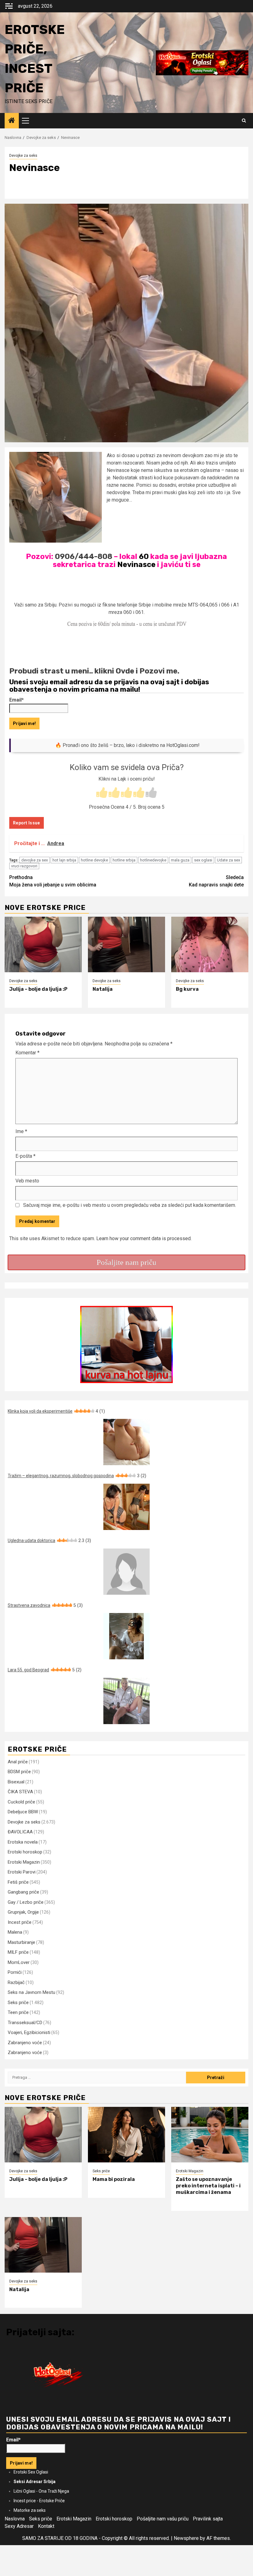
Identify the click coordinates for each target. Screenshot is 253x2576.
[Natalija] (126, 944)
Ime (21, 1131)
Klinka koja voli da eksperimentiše (56, 1411)
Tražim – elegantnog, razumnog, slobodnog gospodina (77, 1476)
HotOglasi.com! (183, 745)
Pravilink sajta (208, 2519)
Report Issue (27, 823)
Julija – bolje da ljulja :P (38, 989)
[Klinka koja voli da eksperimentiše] (126, 1442)
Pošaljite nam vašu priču (163, 2519)
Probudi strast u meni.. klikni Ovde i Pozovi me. (94, 671)
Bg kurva (187, 989)
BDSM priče (19, 1772)
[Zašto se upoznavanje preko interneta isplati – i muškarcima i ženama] (210, 2135)
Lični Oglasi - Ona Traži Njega (41, 2491)
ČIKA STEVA (20, 1792)
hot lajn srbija (64, 860)
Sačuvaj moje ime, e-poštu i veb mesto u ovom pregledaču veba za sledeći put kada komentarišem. (130, 1205)
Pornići (15, 1972)
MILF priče (18, 1952)
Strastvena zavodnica (45, 1605)
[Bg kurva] (210, 944)
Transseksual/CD (25, 2023)
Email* (17, 700)
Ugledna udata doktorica (49, 1540)
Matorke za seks (30, 2510)
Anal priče (18, 1762)
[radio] (102, 793)
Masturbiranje (21, 1942)
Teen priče (18, 2012)
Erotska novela (23, 1842)
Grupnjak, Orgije (23, 1912)
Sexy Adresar (19, 2526)
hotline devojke (94, 860)
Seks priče (18, 2003)
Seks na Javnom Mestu (31, 1992)
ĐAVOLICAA (20, 1832)
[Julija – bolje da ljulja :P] (43, 944)
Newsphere (186, 2538)
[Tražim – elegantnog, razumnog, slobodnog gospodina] (126, 1507)
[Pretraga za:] (97, 2078)
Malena (15, 1932)
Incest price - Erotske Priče (39, 2501)
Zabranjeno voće (25, 2043)
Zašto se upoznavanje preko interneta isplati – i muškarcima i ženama (208, 2186)
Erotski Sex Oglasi (31, 2472)
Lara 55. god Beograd (45, 1670)
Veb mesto (27, 1181)
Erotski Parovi (22, 1872)
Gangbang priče (23, 1892)
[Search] (244, 121)
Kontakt (46, 2526)
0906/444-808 (84, 556)
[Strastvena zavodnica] (126, 1636)
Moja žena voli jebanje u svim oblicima (53, 881)
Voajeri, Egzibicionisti (29, 2032)
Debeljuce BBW (23, 1812)
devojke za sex (35, 860)
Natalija (103, 989)
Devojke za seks (23, 156)
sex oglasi (203, 860)
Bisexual (16, 1782)
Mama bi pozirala (114, 2179)
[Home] (12, 121)
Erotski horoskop (25, 1852)
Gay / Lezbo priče (26, 1902)
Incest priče (20, 1922)
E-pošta (25, 1156)
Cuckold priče (21, 1802)
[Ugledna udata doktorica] (126, 1572)
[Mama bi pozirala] (126, 2135)
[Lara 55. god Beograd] (126, 1701)
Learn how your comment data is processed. (144, 1238)
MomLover (19, 1962)
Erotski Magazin (24, 1862)
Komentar (27, 1053)
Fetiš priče (18, 1882)
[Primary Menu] (28, 121)
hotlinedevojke (153, 860)
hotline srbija (124, 860)
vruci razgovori (24, 866)
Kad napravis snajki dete (216, 881)
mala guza (180, 860)
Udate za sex (228, 860)
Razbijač (16, 1982)
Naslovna (15, 2519)
